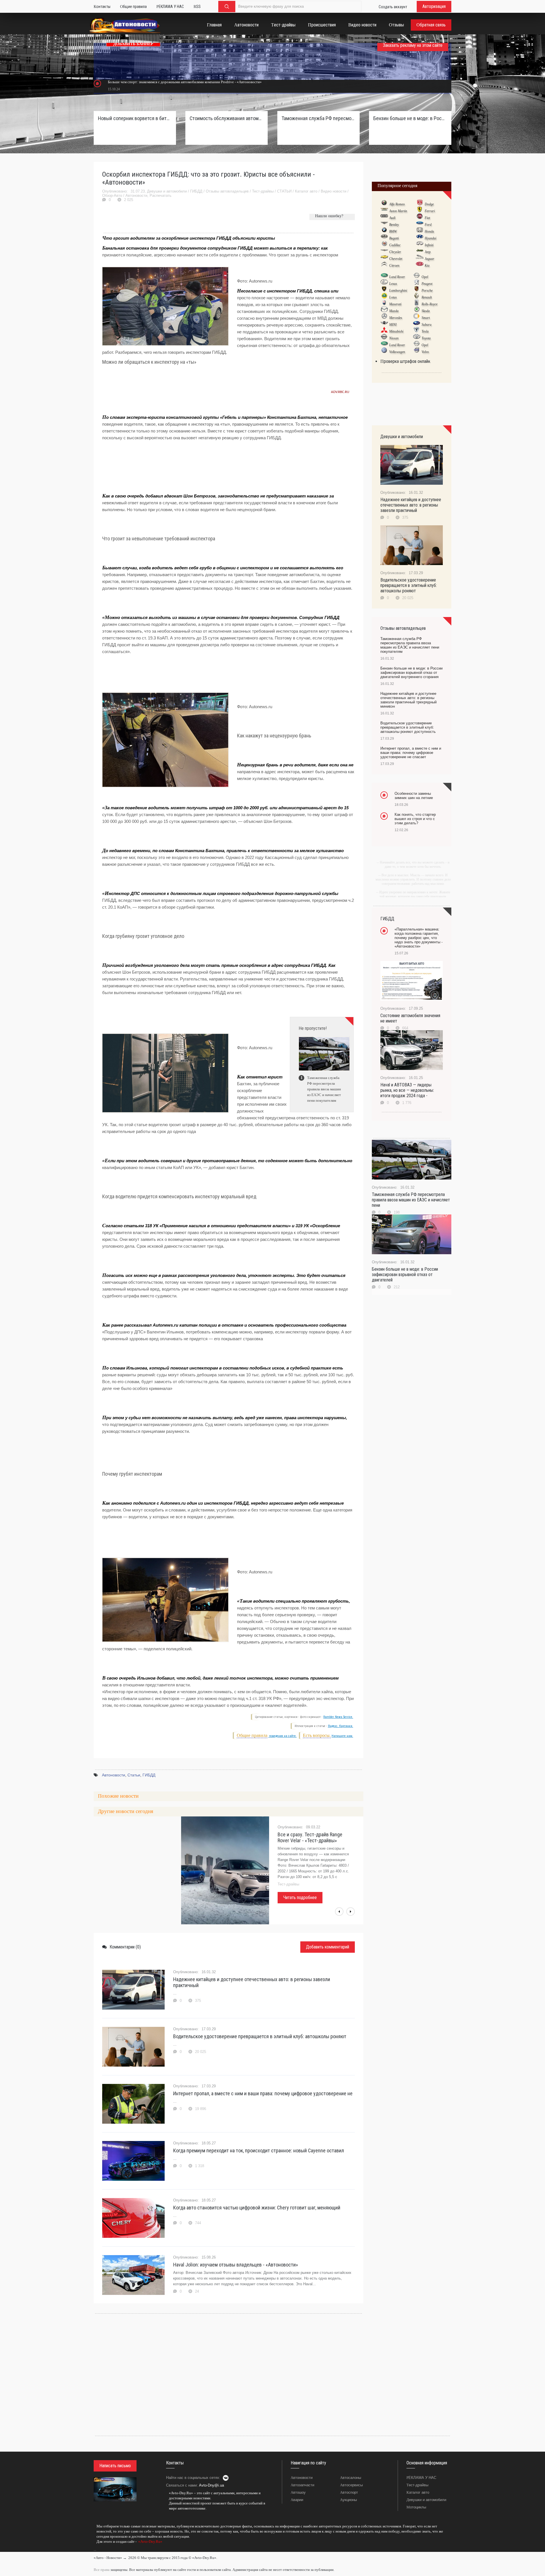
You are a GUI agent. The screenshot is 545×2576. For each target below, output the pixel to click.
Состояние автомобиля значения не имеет (410, 1018)
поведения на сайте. (282, 1736)
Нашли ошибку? (329, 216)
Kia (427, 265)
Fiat (427, 218)
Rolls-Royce (429, 304)
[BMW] (384, 231)
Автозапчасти (302, 2485)
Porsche (427, 290)
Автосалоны (351, 2478)
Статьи (134, 1775)
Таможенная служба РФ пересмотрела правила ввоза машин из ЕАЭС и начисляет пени (411, 1200)
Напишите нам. (342, 1736)
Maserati (395, 304)
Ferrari (430, 211)
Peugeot (427, 284)
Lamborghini (398, 290)
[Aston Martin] (384, 211)
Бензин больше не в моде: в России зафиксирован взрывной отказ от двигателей (405, 1275)
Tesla (425, 331)
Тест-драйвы (263, 191)
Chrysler (395, 252)
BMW (393, 231)
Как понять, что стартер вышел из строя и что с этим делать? (415, 819)
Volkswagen (397, 352)
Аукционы (348, 2500)
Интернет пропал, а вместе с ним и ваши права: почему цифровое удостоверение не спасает (411, 753)
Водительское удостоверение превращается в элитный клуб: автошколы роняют (260, 2036)
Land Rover (397, 277)
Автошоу (298, 2492)
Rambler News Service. (338, 1717)
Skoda (426, 311)
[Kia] (420, 265)
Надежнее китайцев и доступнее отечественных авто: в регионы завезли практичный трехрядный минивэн (408, 700)
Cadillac (395, 245)
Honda (429, 231)
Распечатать (161, 195)
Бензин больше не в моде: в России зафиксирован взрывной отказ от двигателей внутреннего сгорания (410, 118)
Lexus (393, 284)
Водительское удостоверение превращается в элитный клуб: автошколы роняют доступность (408, 727)
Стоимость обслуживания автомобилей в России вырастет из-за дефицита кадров (227, 118)
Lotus (393, 297)
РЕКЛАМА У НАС (421, 2478)
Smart (426, 318)
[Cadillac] (384, 245)
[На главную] (125, 26)
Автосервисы (351, 2485)
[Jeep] (420, 252)
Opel (425, 277)
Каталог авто (306, 191)
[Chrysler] (384, 252)
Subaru (426, 325)
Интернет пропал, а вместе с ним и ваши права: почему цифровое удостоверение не (263, 2093)
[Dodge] (420, 204)
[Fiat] (420, 218)
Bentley (394, 225)
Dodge (429, 204)
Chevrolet (396, 259)
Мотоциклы (416, 2507)
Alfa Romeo (397, 204)
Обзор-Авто (112, 195)
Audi (392, 218)
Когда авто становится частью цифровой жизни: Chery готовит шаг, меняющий (257, 2208)
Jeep (428, 252)
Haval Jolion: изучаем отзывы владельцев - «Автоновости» (236, 2265)
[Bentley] (384, 224)
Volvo (425, 352)
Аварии (297, 2500)
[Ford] (420, 224)
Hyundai (430, 238)
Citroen (394, 265)
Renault (427, 297)
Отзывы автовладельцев (227, 191)
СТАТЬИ (284, 191)
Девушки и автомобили (167, 191)
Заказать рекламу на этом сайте (413, 45)
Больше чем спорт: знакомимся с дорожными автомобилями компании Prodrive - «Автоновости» (185, 82)
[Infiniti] (420, 245)
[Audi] (384, 218)
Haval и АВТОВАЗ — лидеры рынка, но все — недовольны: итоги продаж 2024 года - (407, 1090)
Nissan (394, 338)
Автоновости (136, 195)
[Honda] (420, 231)
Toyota (426, 338)
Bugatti (394, 238)
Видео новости (334, 191)
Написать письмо (115, 2466)
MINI (393, 325)
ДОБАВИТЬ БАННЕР (133, 44)
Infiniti (429, 245)
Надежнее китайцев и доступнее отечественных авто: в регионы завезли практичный (252, 1982)
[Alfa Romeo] (384, 204)
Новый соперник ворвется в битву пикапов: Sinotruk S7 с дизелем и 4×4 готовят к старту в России (135, 118)
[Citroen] (384, 265)
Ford (428, 225)
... (95, 2550)
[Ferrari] (420, 211)
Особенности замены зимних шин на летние (414, 796)
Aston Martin (398, 211)
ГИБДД (196, 191)
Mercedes (396, 318)
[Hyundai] (420, 238)
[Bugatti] (384, 238)
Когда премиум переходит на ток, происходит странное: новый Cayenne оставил (259, 2150)
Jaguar (429, 259)
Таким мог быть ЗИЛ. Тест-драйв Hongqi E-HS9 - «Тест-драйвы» (312, 1837)
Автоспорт (349, 2492)
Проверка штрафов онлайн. (406, 361)
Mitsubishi (396, 331)
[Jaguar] (420, 258)
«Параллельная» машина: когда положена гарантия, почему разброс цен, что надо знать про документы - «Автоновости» (419, 938)
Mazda (394, 311)
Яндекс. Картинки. (340, 1726)
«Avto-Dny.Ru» (150, 2541)
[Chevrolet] (384, 258)
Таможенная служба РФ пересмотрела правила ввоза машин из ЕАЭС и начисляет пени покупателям (318, 118)
